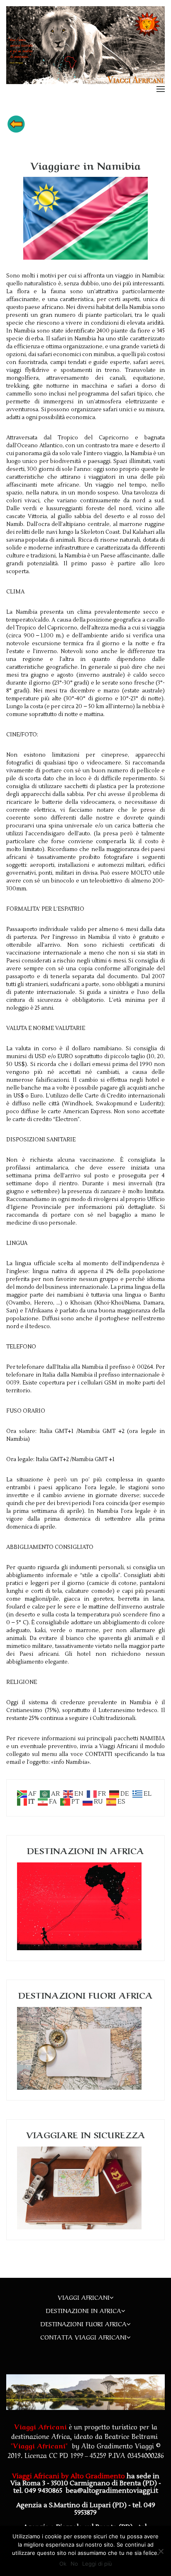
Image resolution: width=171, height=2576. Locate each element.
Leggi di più (97, 2564)
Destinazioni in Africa (83, 2310)
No (74, 2564)
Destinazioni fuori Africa (83, 2323)
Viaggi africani (84, 2297)
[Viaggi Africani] (85, 45)
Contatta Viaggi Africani (83, 2337)
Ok (63, 2564)
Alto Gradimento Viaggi (118, 2445)
